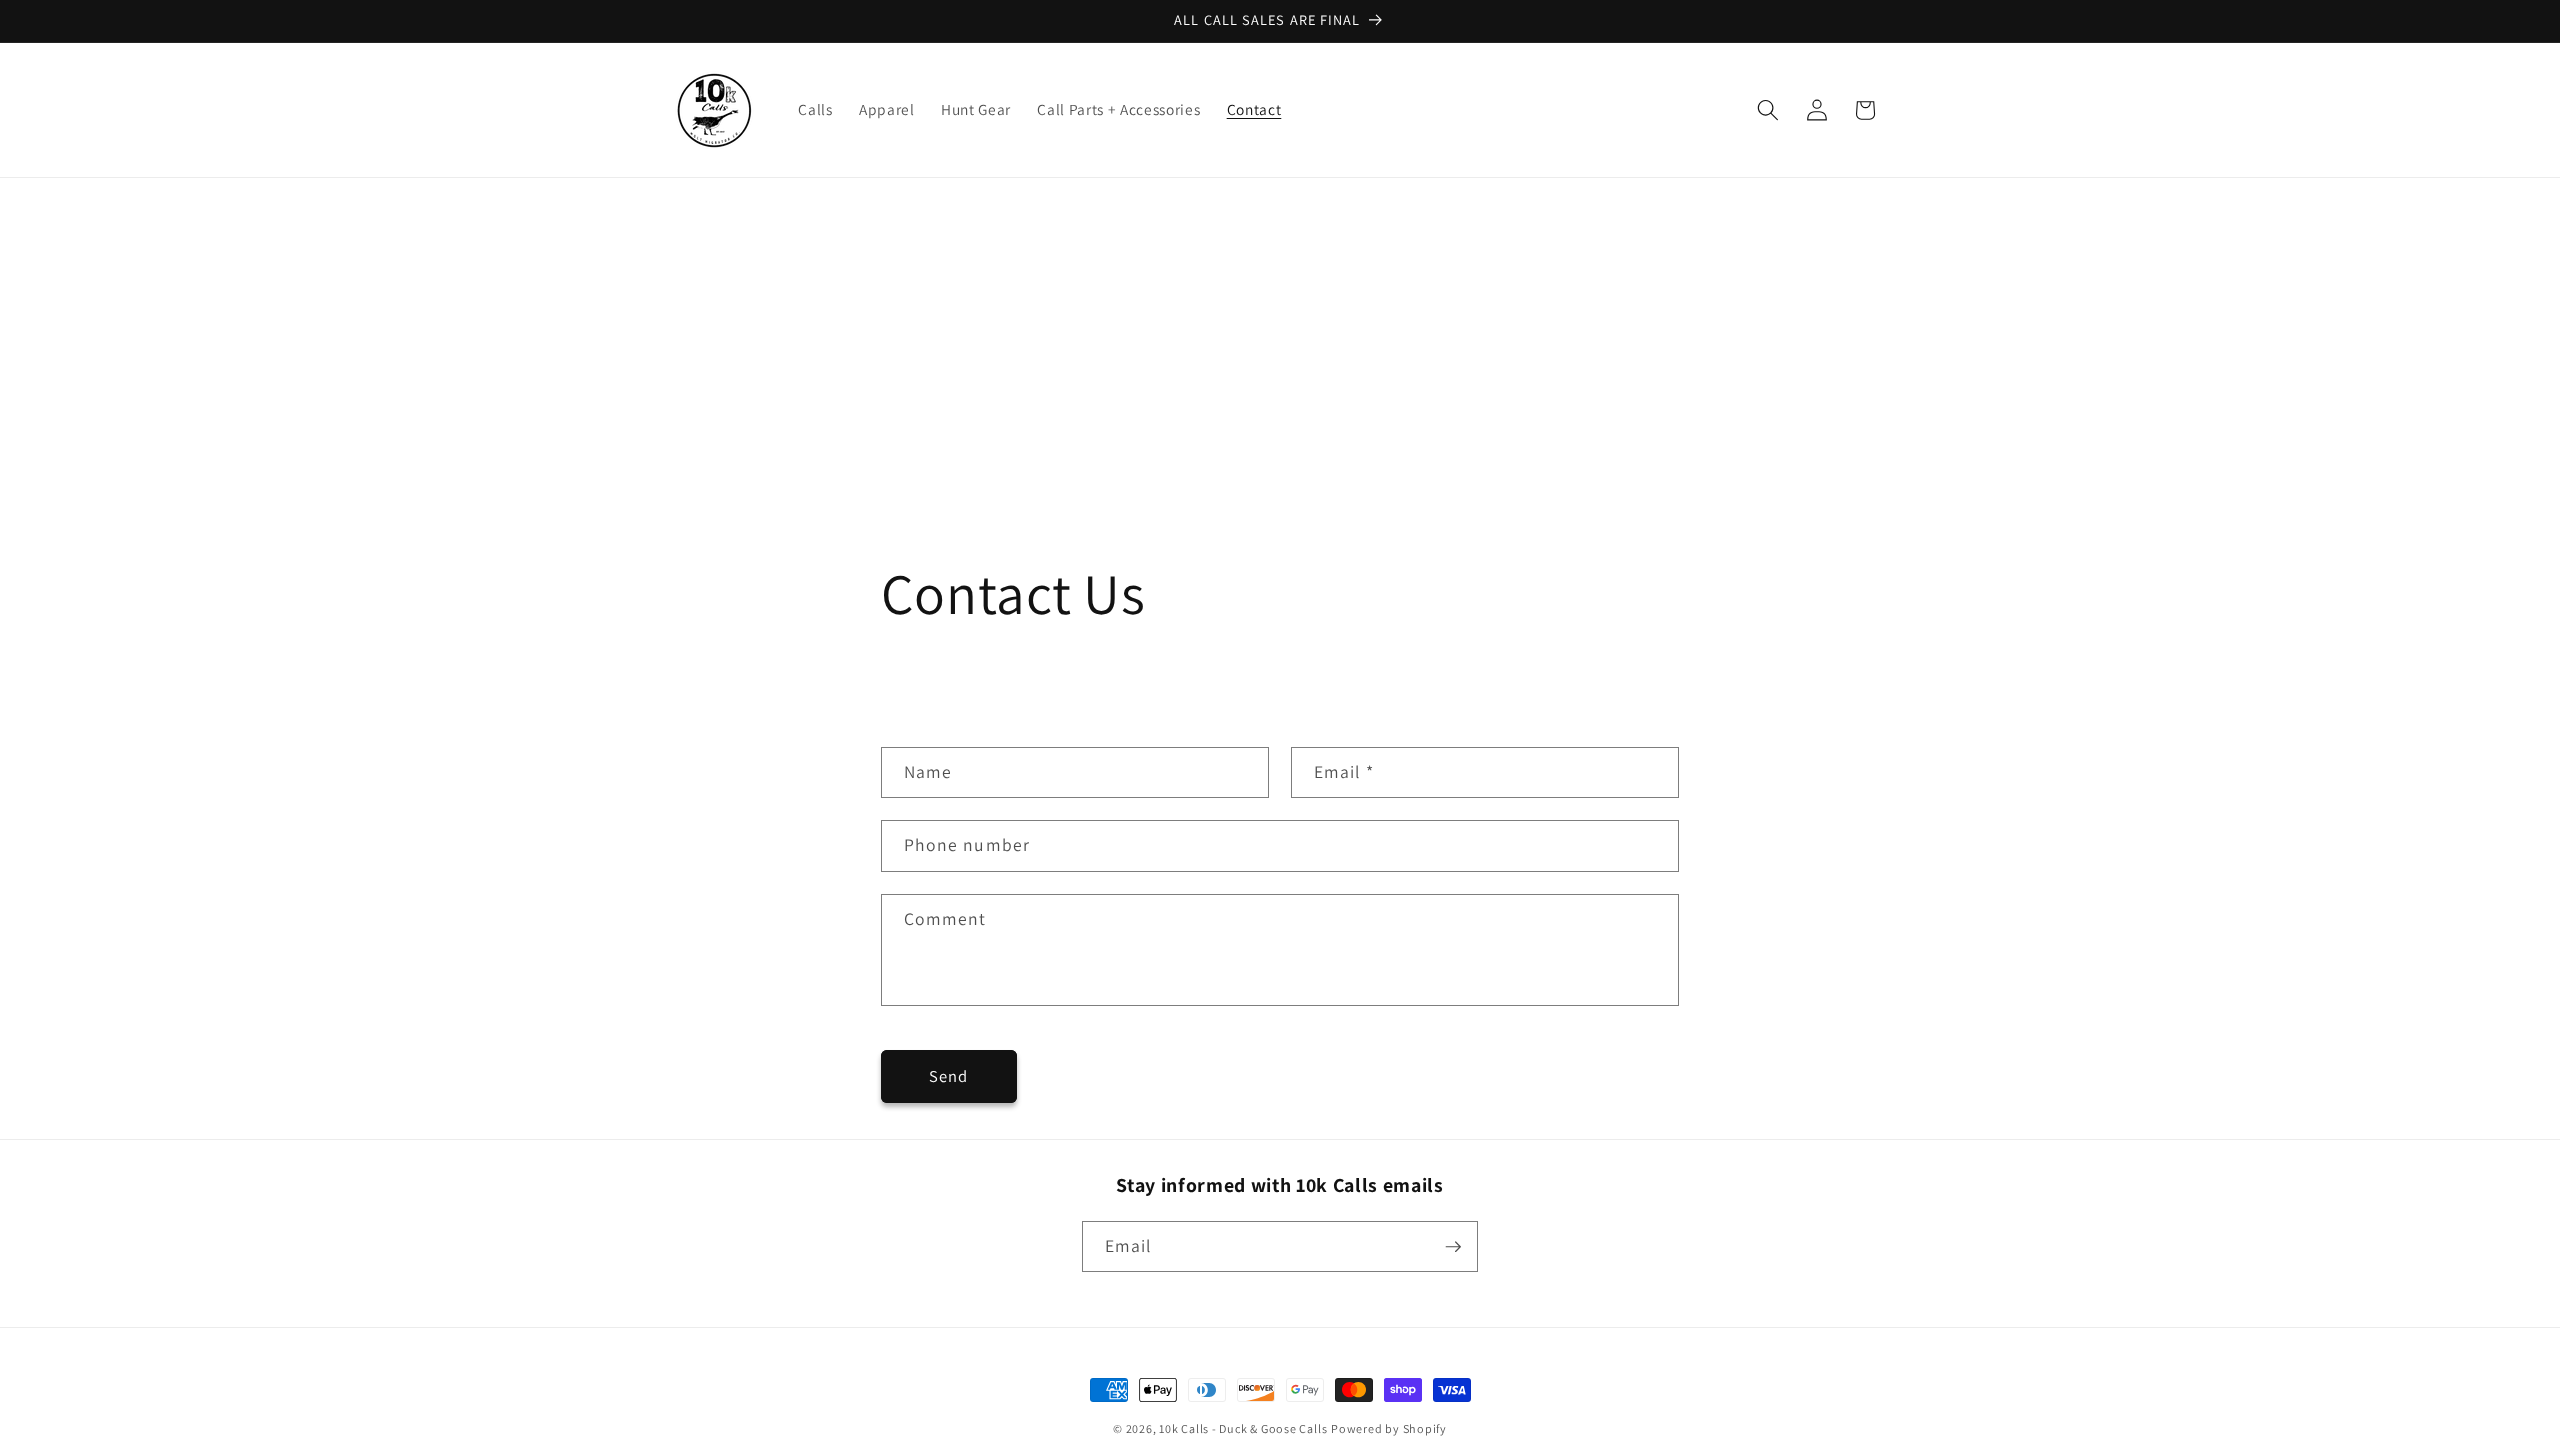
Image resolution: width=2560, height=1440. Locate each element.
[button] (1768, 110)
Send (948, 1076)
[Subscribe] (1453, 1247)
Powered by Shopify (1389, 1428)
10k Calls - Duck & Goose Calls (1243, 1428)
